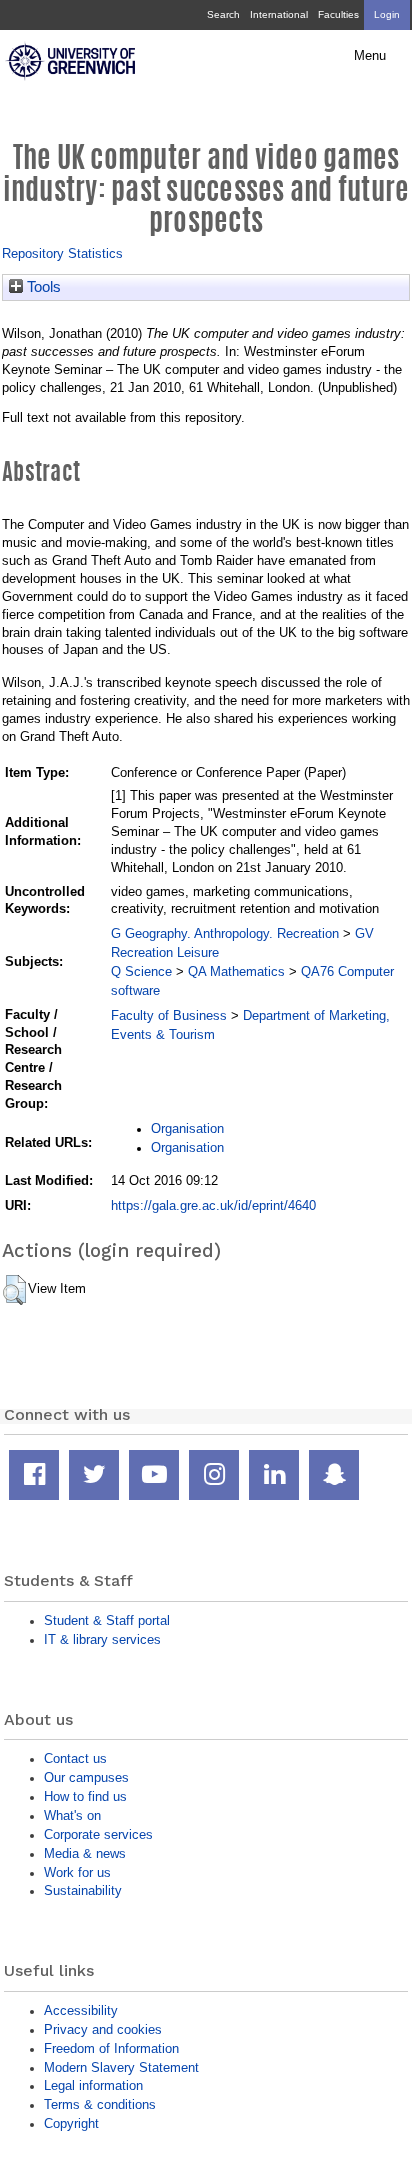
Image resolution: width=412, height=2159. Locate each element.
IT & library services (102, 1639)
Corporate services (98, 1834)
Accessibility (81, 2010)
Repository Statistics (62, 253)
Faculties (338, 14)
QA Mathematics (236, 971)
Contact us (75, 1758)
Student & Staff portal (107, 1620)
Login (387, 14)
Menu (370, 56)
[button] (14, 1290)
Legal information (93, 2085)
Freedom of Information (111, 2048)
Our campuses (86, 1777)
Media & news (85, 1853)
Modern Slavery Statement (121, 2067)
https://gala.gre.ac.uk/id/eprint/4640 (213, 1205)
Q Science (141, 971)
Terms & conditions (100, 2104)
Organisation (187, 1128)
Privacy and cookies (103, 2029)
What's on (72, 1815)
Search (223, 14)
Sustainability (83, 1890)
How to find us (85, 1796)
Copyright (71, 2123)
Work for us (77, 1872)
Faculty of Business (169, 1015)
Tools (42, 287)
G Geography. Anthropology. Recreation (225, 933)
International (279, 14)
